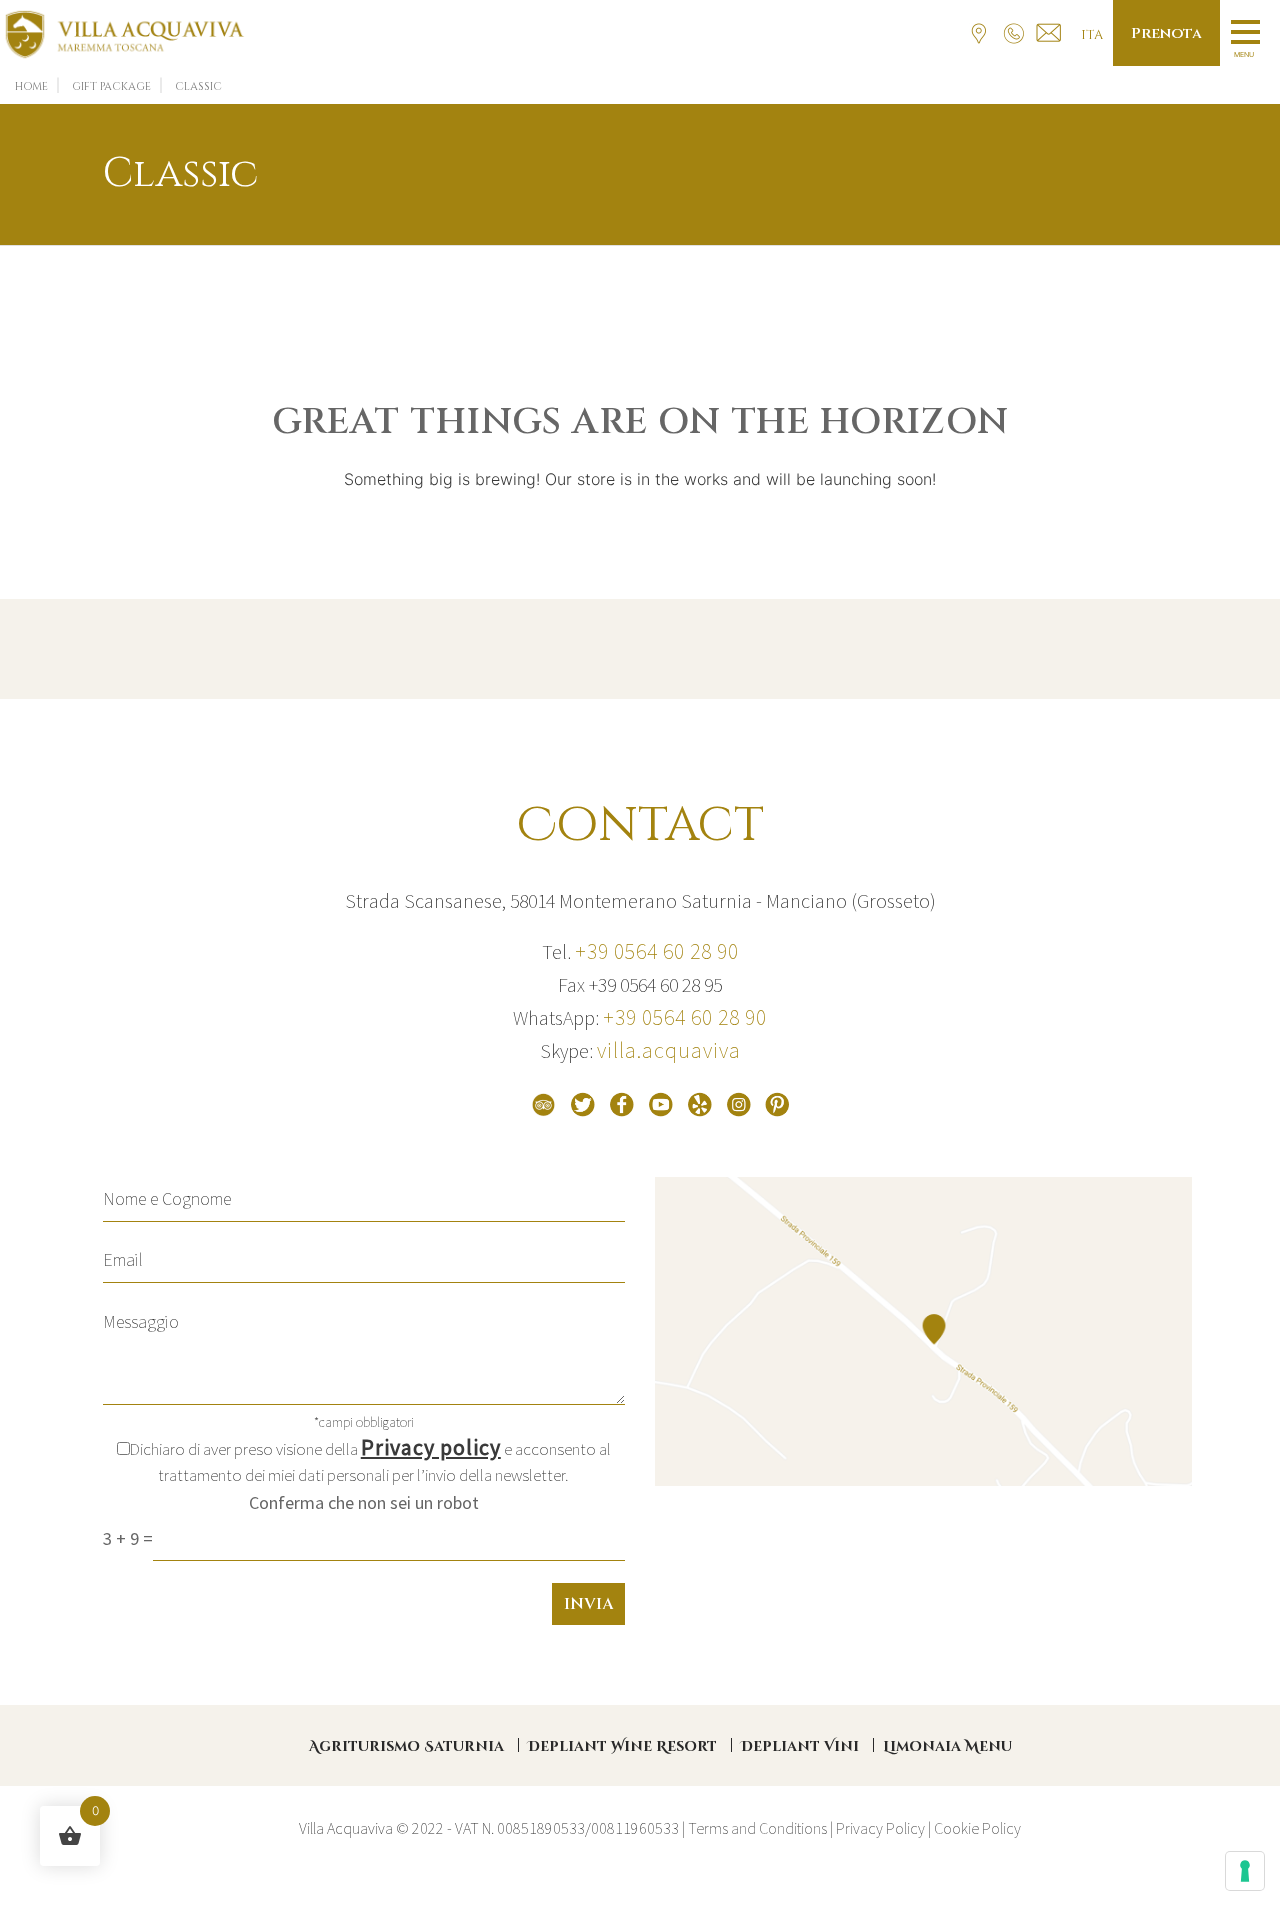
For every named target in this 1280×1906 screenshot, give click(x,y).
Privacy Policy (880, 1828)
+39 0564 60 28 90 (657, 951)
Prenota (1166, 33)
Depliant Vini (800, 1746)
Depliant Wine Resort (622, 1746)
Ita (1092, 35)
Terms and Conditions (757, 1828)
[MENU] (1242, 31)
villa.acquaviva (669, 1050)
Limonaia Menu (947, 1746)
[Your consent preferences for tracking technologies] (1245, 1871)
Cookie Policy (977, 1828)
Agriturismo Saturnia (406, 1746)
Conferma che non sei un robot (364, 1502)
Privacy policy (431, 1447)
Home (31, 86)
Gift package (111, 86)
